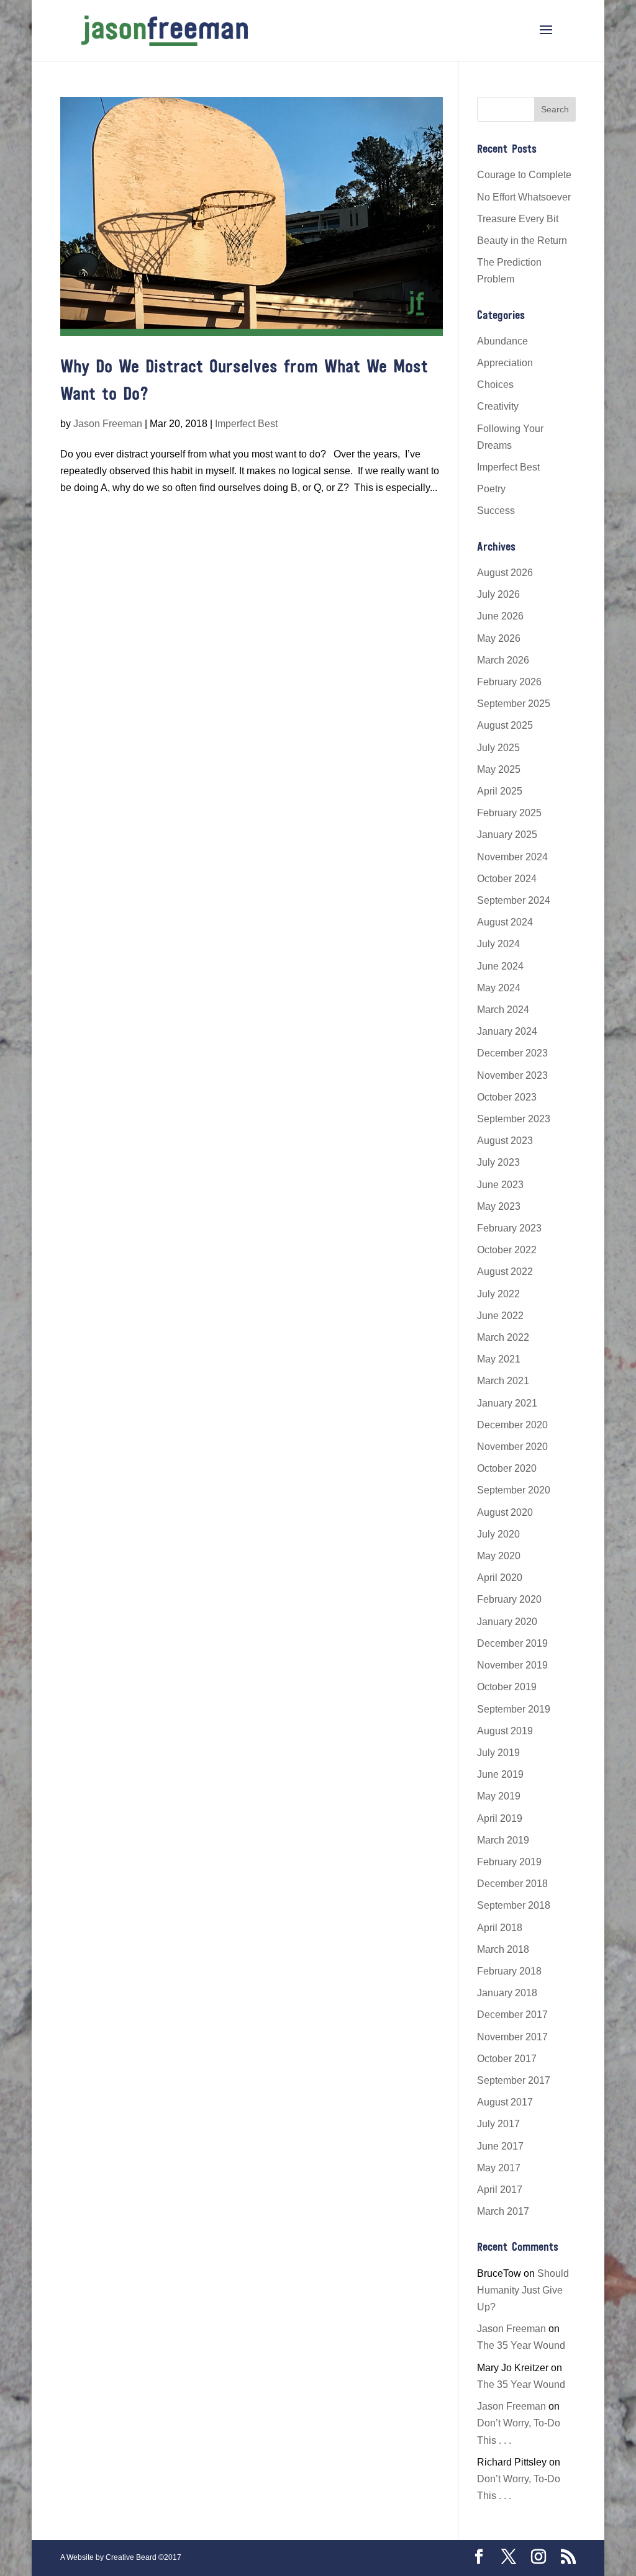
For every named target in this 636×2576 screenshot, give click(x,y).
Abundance (502, 341)
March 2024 (503, 1010)
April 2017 (500, 2190)
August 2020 (505, 1512)
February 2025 (509, 813)
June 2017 (500, 2146)
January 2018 (507, 1993)
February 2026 (509, 682)
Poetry (491, 489)
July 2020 (498, 1534)
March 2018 (503, 1949)
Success (496, 511)
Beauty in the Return (522, 241)
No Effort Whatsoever (524, 197)
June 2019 (500, 1774)
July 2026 (498, 594)
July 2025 (498, 748)
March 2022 (503, 1337)
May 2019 (499, 1796)
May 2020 (499, 1556)
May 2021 (499, 1359)
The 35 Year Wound (521, 2345)
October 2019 (507, 1687)
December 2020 (512, 1425)
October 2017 (507, 2059)
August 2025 (505, 725)
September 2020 (514, 1490)
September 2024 (514, 900)
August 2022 (505, 1272)
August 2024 (505, 922)
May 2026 (499, 638)
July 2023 (498, 1162)
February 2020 (509, 1599)
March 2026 (503, 660)
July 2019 (498, 1753)
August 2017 (505, 2102)
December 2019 (512, 1643)
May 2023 (499, 1206)
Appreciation (505, 363)
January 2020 (507, 1622)
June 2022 (500, 1316)
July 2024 (498, 944)
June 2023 (500, 1185)
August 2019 (505, 1731)
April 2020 (500, 1578)
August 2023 (505, 1141)
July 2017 (498, 2124)
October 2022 (507, 1250)
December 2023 (512, 1053)
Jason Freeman (108, 424)
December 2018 (512, 1884)
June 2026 (500, 616)
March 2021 (503, 1381)
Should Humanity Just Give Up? (523, 2290)
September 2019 (514, 1709)
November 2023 (512, 1075)
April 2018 (500, 1928)
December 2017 (512, 2015)
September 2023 (514, 1119)
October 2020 (507, 1468)
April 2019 (500, 1818)
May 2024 (499, 988)
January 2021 (507, 1403)
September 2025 (514, 704)
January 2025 (507, 835)
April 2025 (500, 791)
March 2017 (503, 2211)
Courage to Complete (524, 175)
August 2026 (505, 573)
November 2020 (512, 1447)
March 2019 (503, 1840)
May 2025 (499, 769)
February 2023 (509, 1228)
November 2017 (512, 2037)
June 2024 (500, 966)
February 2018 (509, 1971)
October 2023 (507, 1097)
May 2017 (499, 2168)
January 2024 (507, 1031)
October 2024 (507, 879)
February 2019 (509, 1862)
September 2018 (514, 1905)
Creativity (498, 406)
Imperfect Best (246, 424)
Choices (495, 385)
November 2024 (512, 857)
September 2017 (514, 2080)
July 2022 (498, 1294)
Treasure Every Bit (518, 219)
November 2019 (512, 1665)
